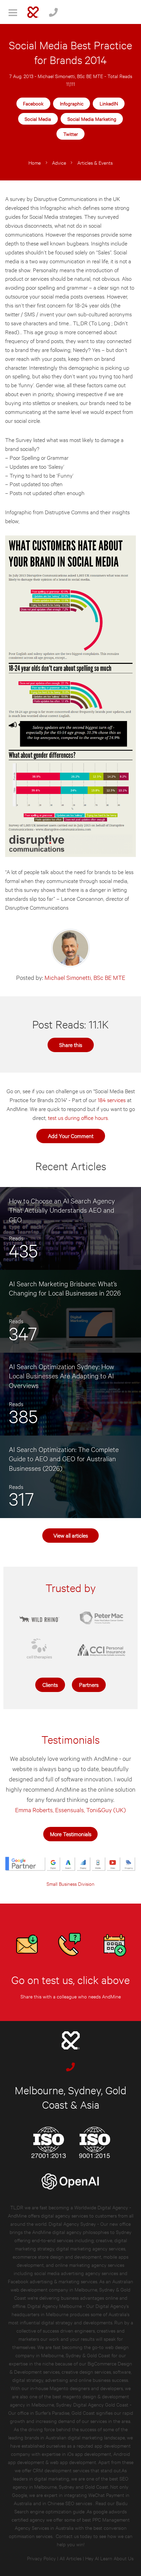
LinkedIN (109, 103)
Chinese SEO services (70, 2503)
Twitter (71, 134)
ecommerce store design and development (57, 2256)
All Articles (70, 2558)
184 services (112, 1100)
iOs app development (89, 2454)
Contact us (67, 2536)
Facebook (33, 103)
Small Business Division (70, 1884)
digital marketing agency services (91, 2248)
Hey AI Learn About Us (109, 2558)
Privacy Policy (41, 2558)
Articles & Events (95, 162)
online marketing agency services (90, 2265)
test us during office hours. (78, 1117)
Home (35, 162)
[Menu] (13, 12)
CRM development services (61, 2470)
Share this (71, 1044)
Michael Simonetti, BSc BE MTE (70, 76)
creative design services (86, 2371)
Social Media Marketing (92, 119)
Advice (59, 162)
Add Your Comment (71, 1135)
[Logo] (33, 12)
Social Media (38, 119)
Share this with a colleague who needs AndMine (71, 1996)
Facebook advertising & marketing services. (53, 2281)
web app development (73, 2462)
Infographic (72, 103)
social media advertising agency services (76, 2273)
